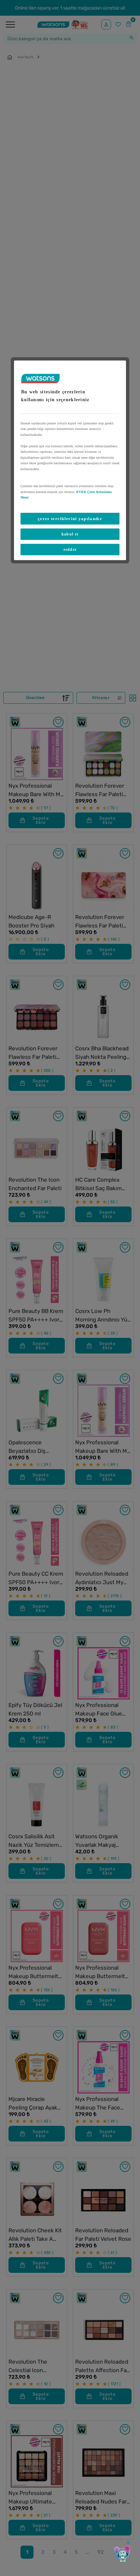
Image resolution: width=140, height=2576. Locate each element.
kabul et (70, 534)
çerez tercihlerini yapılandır (70, 518)
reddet (70, 549)
